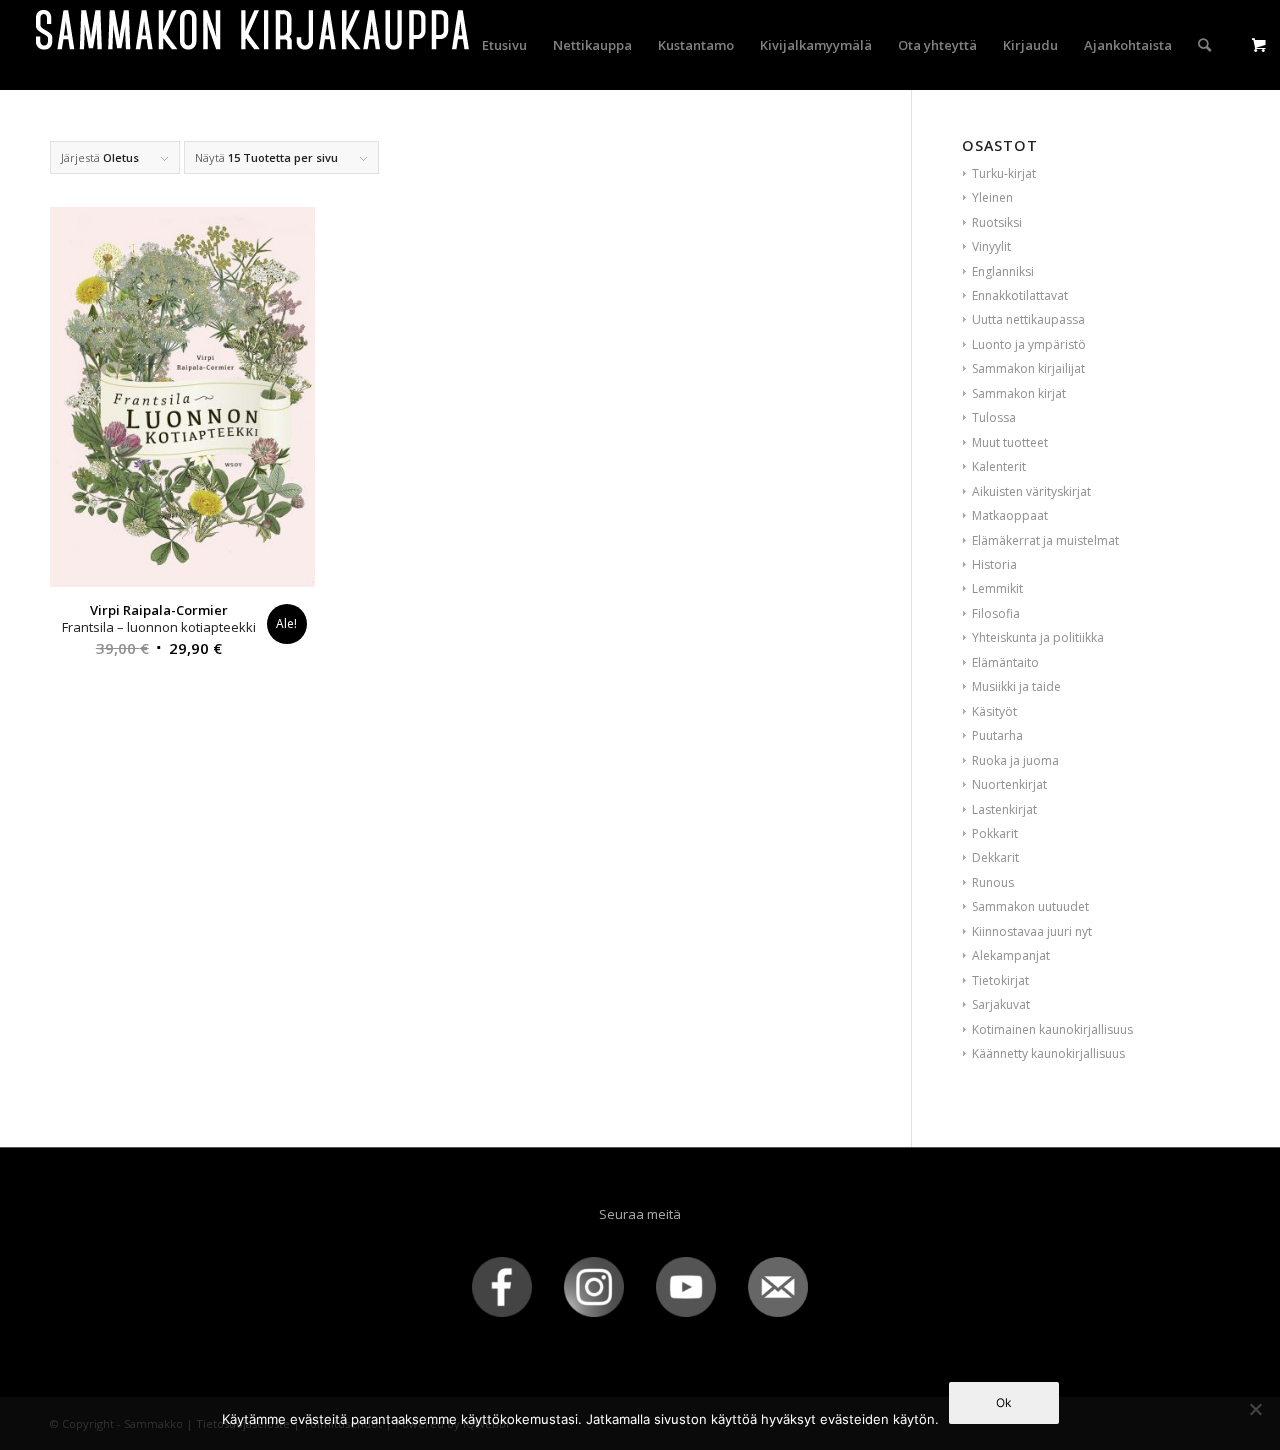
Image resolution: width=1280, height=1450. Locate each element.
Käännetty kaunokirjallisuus (1048, 1053)
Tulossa (994, 417)
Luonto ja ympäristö (1029, 344)
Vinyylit (991, 246)
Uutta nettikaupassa (1028, 319)
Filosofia (996, 613)
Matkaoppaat (1010, 515)
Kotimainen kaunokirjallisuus (1052, 1029)
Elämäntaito (1005, 662)
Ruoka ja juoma (1015, 760)
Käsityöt (994, 711)
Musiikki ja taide (1016, 686)
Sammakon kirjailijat (1028, 368)
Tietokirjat (1000, 980)
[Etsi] (1204, 45)
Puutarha (997, 735)
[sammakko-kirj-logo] (254, 45)
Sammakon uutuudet (1030, 906)
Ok (1004, 1402)
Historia (994, 564)
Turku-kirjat (1004, 173)
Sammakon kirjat (1019, 393)
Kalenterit (999, 466)
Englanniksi (1003, 271)
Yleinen (992, 197)
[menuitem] (504, 45)
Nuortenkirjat (1009, 784)
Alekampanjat (1011, 955)
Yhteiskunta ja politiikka (1038, 637)
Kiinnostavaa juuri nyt (1032, 931)
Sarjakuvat (1001, 1004)
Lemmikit (997, 588)
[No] (1255, 1409)
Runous (993, 882)
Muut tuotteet (1010, 442)
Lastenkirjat (1004, 809)
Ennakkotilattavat (1020, 295)
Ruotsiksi (997, 222)
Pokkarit (995, 833)
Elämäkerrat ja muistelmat (1045, 540)
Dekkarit (995, 857)
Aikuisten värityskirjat (1031, 491)
